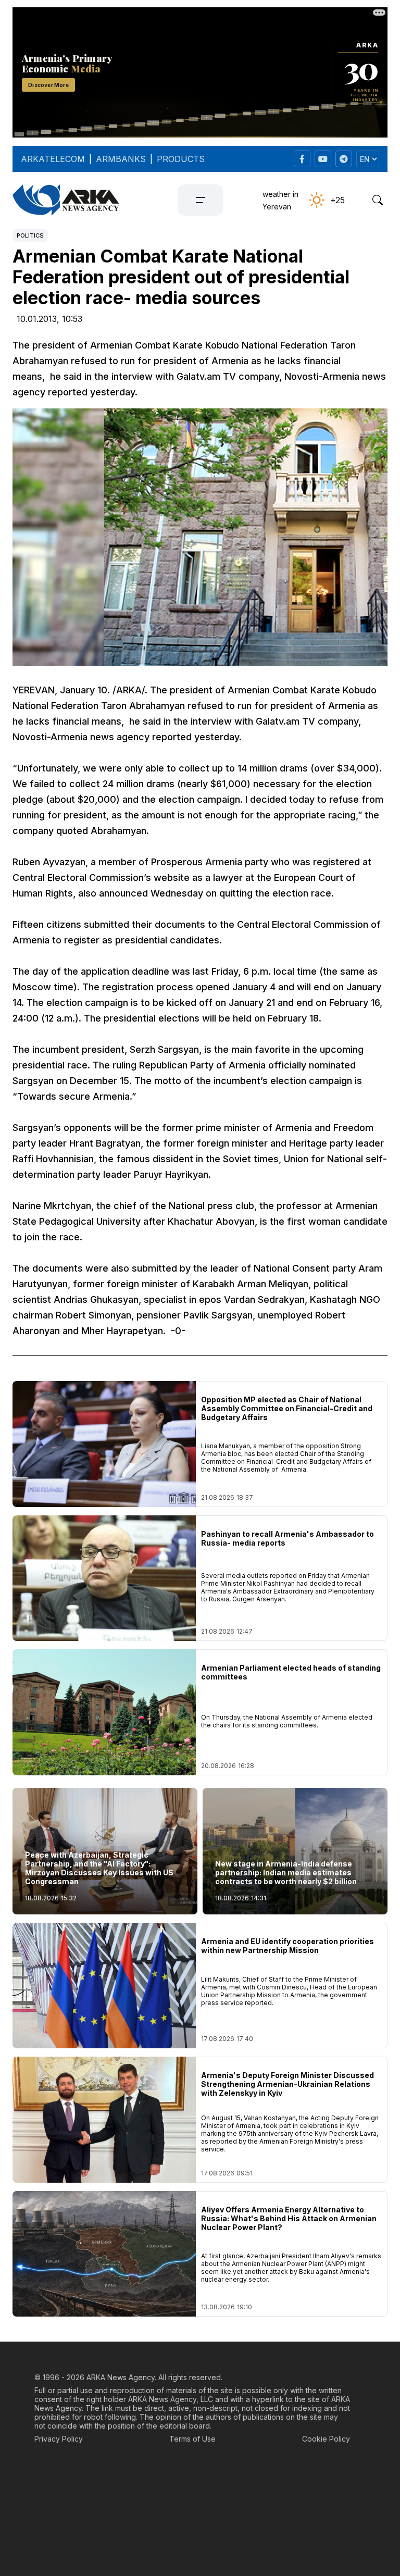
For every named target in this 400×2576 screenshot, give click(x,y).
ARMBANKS (121, 159)
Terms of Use (192, 2439)
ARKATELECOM (53, 159)
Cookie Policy (326, 2439)
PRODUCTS (181, 159)
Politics (30, 235)
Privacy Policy (59, 2439)
